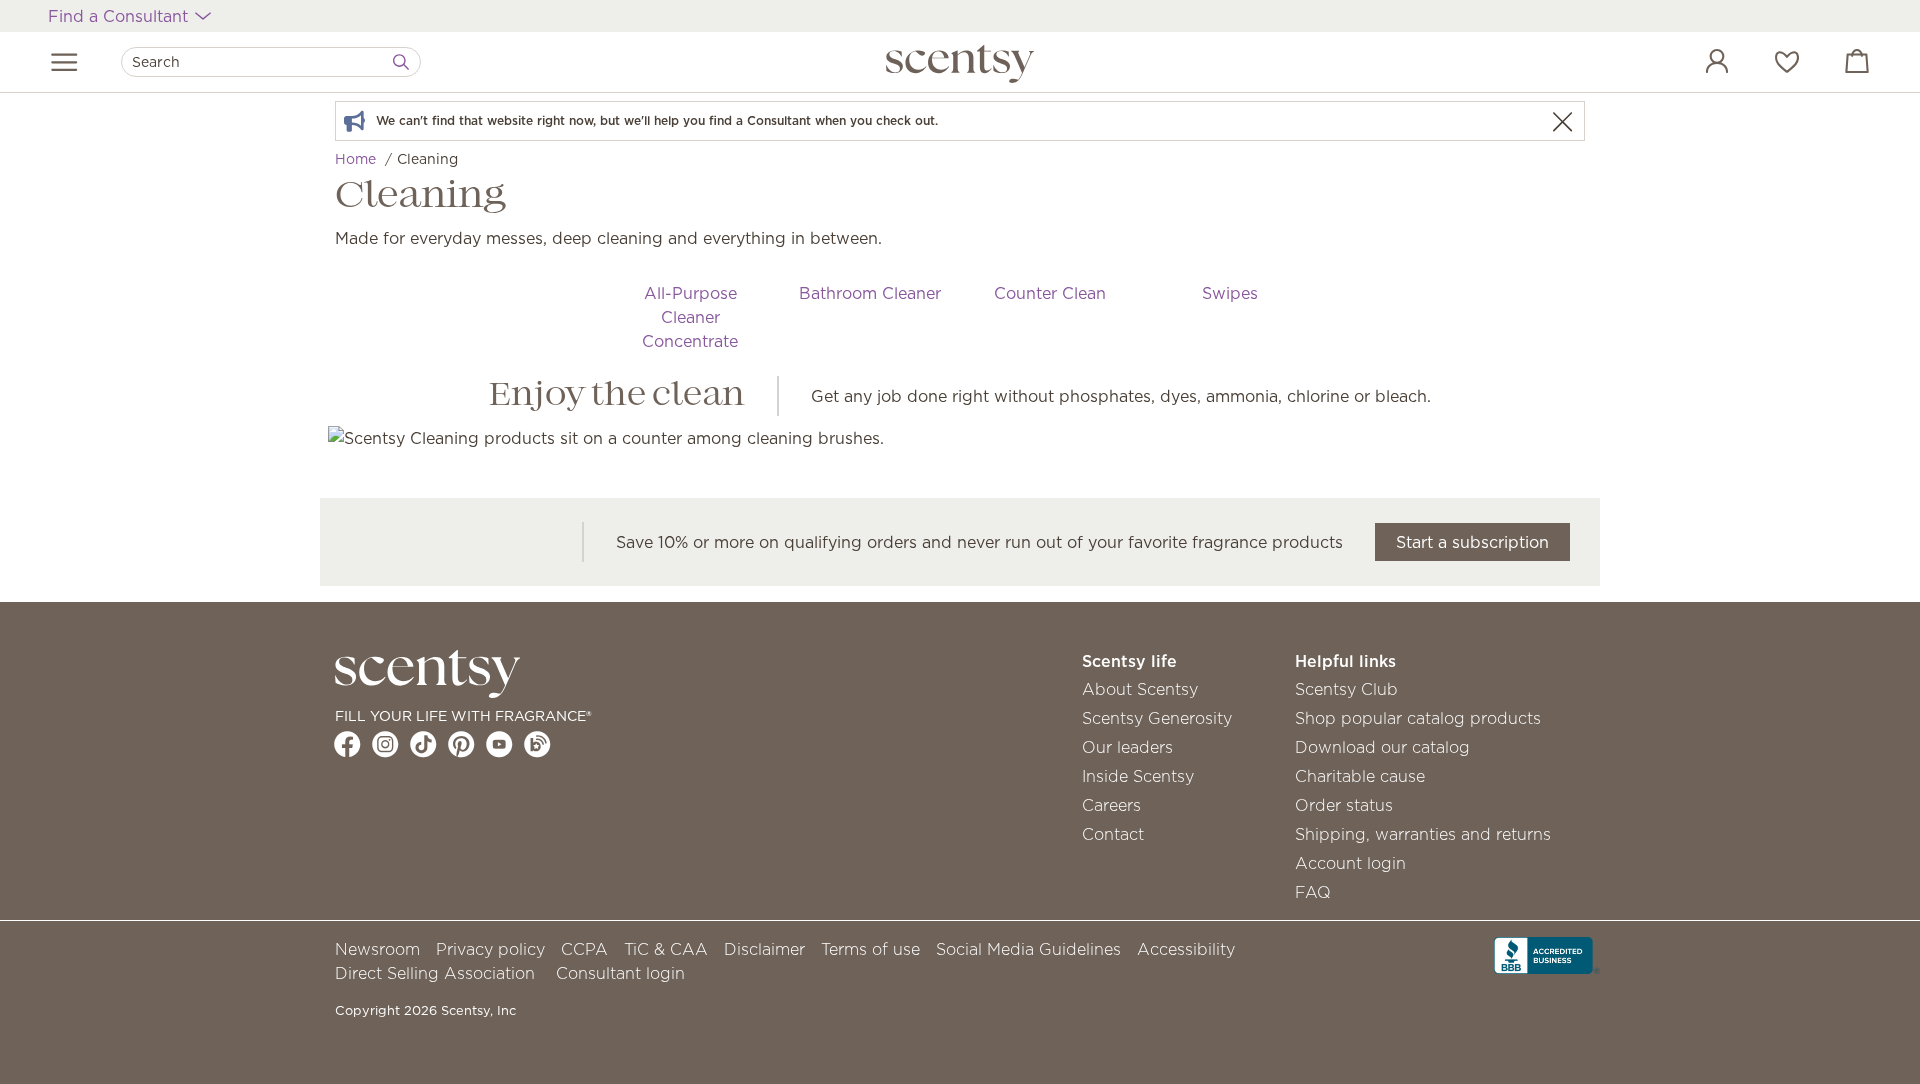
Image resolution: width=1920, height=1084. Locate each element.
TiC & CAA (666, 949)
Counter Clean (1050, 293)
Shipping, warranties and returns (1423, 834)
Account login (1350, 863)
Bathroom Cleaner (870, 293)
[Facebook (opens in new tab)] (347, 744)
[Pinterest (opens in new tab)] (461, 744)
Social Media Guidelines (1028, 949)
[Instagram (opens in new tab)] (385, 744)
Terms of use (870, 949)
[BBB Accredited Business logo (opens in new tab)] (1547, 954)
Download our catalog (1382, 747)
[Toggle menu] (64, 62)
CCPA (584, 949)
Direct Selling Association (435, 973)
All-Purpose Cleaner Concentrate (690, 317)
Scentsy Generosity (1157, 718)
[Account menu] (1697, 64)
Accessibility (1186, 949)
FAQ (1313, 892)
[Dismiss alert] (1562, 121)
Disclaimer (764, 949)
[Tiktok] (423, 744)
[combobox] (271, 62)
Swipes (1230, 293)
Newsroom (377, 949)
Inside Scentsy (1138, 776)
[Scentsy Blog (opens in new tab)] (537, 744)
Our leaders (1127, 747)
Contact (1113, 834)
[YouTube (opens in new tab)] (499, 744)
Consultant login (620, 973)
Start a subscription (1472, 542)
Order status (1344, 805)
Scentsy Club (1346, 689)
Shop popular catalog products (1418, 718)
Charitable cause (1360, 776)
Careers (1111, 805)
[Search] (401, 62)
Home (355, 159)
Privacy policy (490, 949)
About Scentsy (1140, 689)
